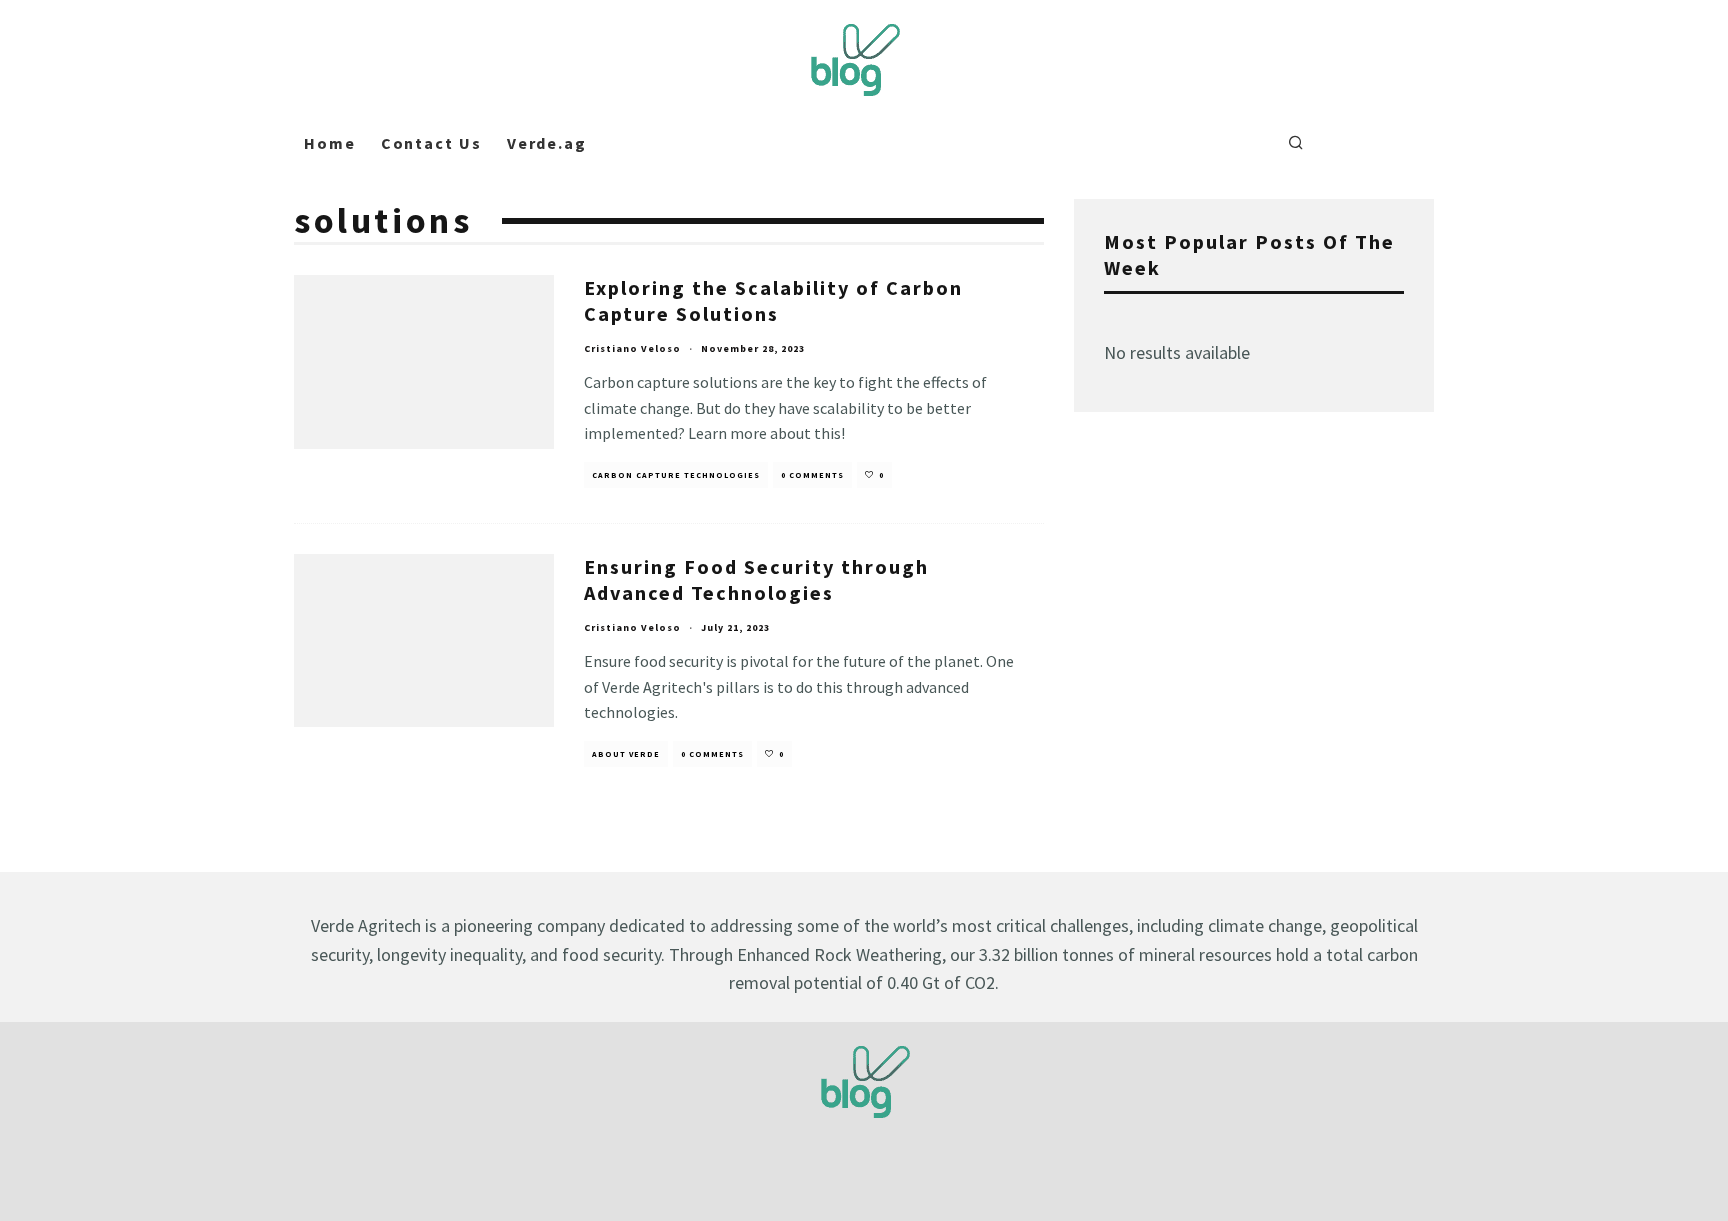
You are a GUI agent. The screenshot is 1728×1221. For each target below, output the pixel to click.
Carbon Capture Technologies (676, 475)
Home (330, 143)
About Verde (626, 754)
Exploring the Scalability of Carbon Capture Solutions (773, 300)
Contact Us (431, 143)
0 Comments (812, 475)
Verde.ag (547, 143)
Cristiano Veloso (632, 348)
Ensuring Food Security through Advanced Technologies (756, 579)
